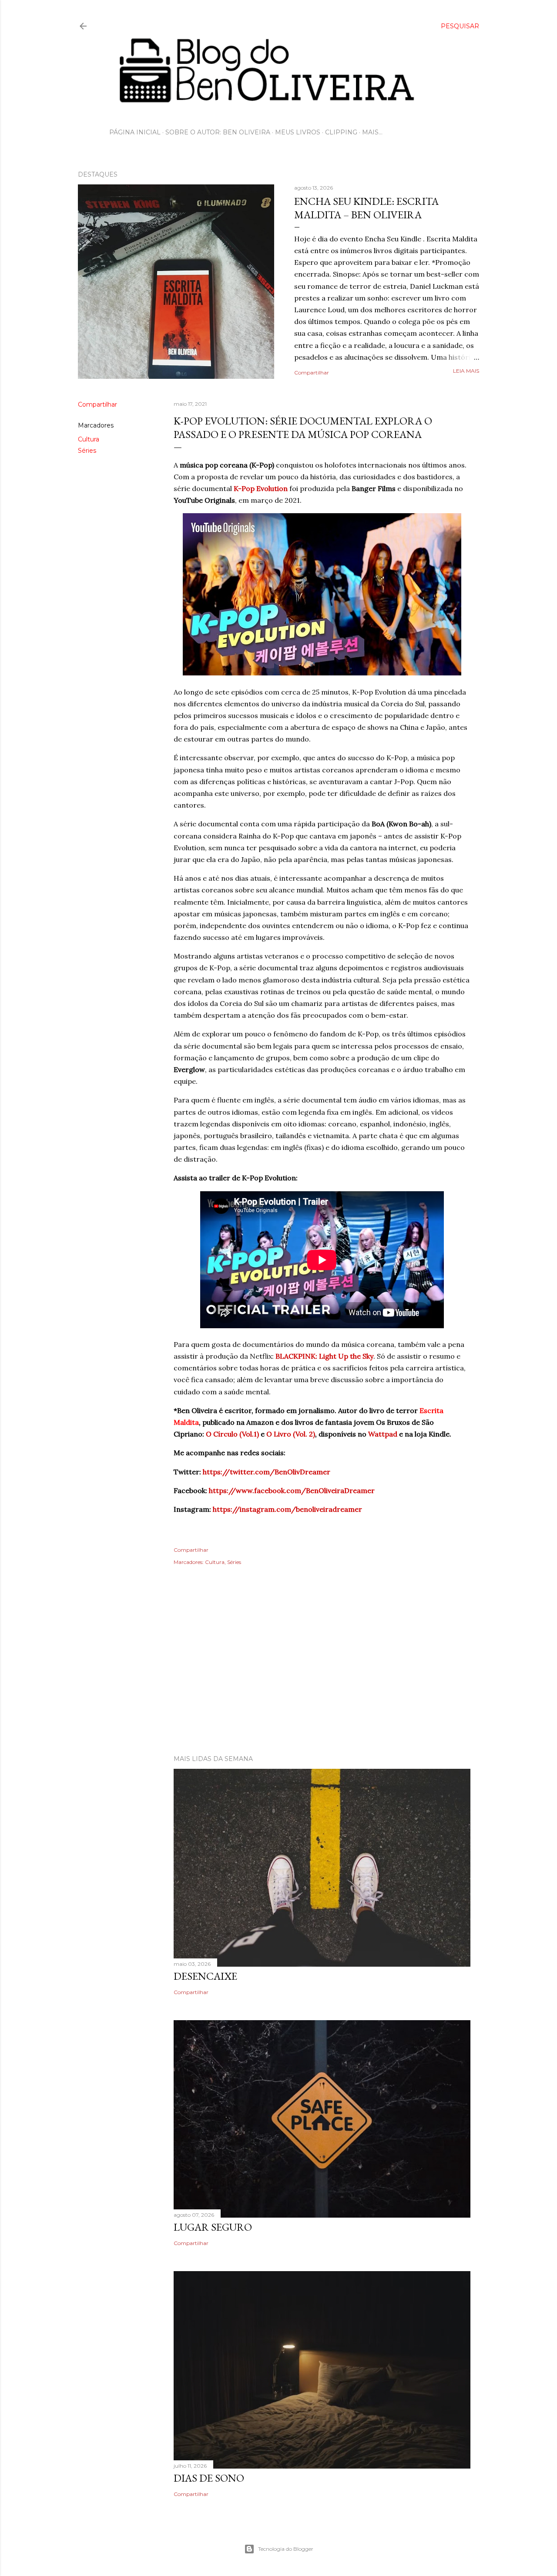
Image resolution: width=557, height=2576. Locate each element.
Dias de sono (209, 2478)
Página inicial (135, 132)
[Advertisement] (278, 1672)
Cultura (89, 439)
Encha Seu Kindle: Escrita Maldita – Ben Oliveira (366, 208)
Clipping (341, 132)
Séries (87, 451)
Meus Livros (298, 132)
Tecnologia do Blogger (286, 2549)
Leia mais (466, 371)
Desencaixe (205, 1976)
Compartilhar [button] (312, 373)
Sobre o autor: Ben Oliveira (218, 132)
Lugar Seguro (213, 2227)
